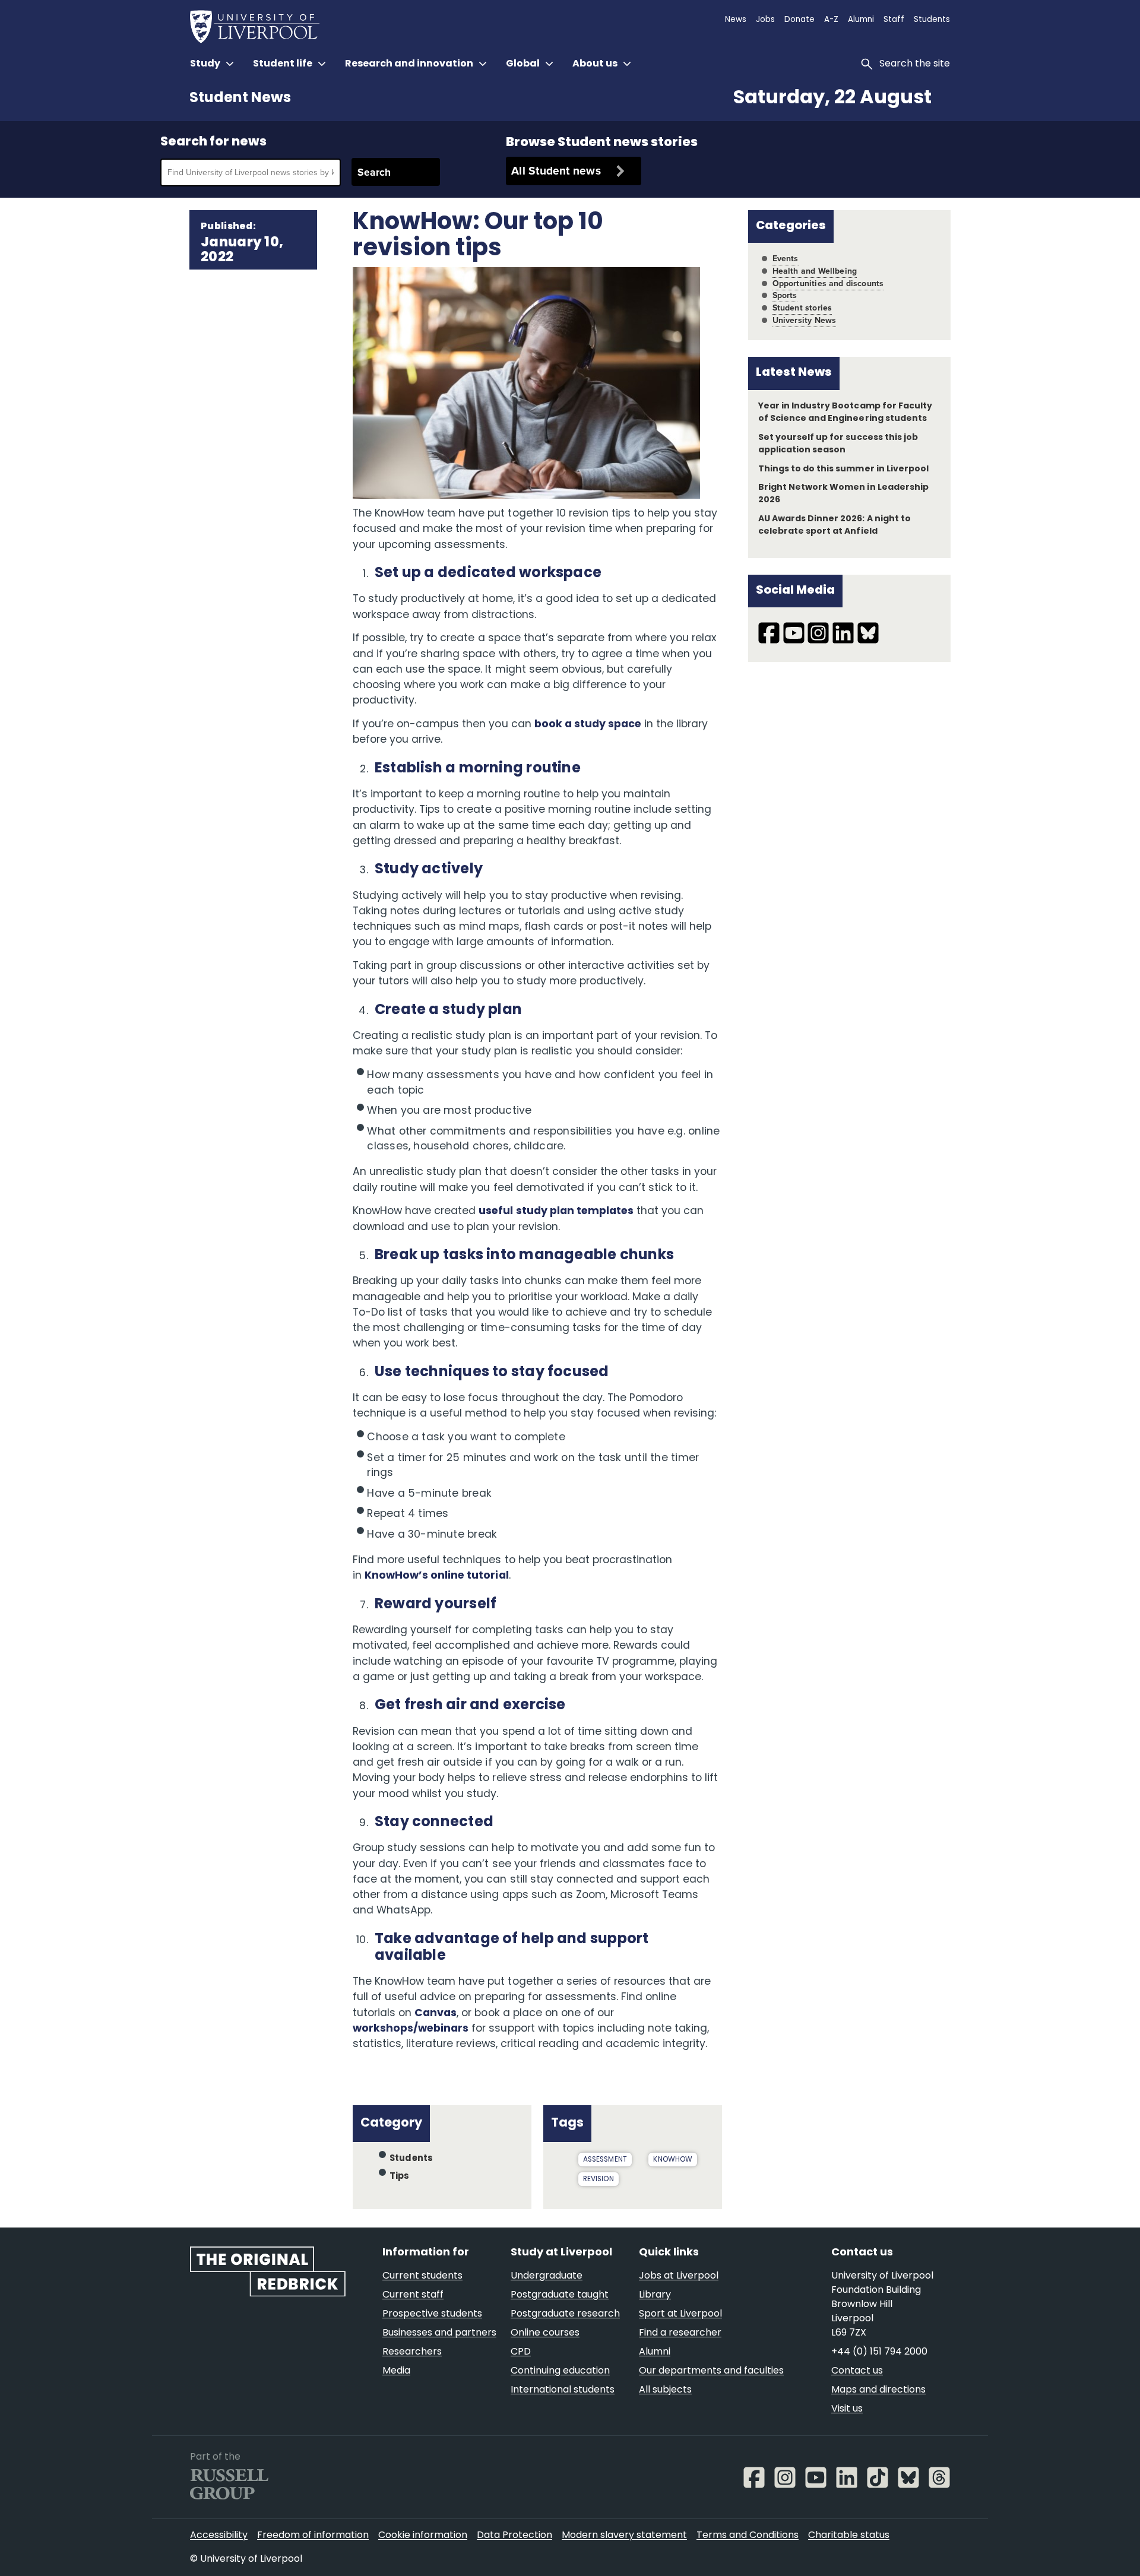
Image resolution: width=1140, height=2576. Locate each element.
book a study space (588, 725)
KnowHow (673, 2160)
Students (411, 2159)
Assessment (605, 2160)
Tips (400, 2177)
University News (805, 320)
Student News (240, 99)
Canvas (436, 2013)
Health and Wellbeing (815, 271)
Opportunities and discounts (828, 283)
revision (598, 2179)
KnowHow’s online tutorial (437, 1576)
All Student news (556, 171)
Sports (785, 295)
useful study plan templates (556, 1211)
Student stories (802, 308)
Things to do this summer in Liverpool (843, 469)
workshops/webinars (411, 2029)
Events (786, 259)
